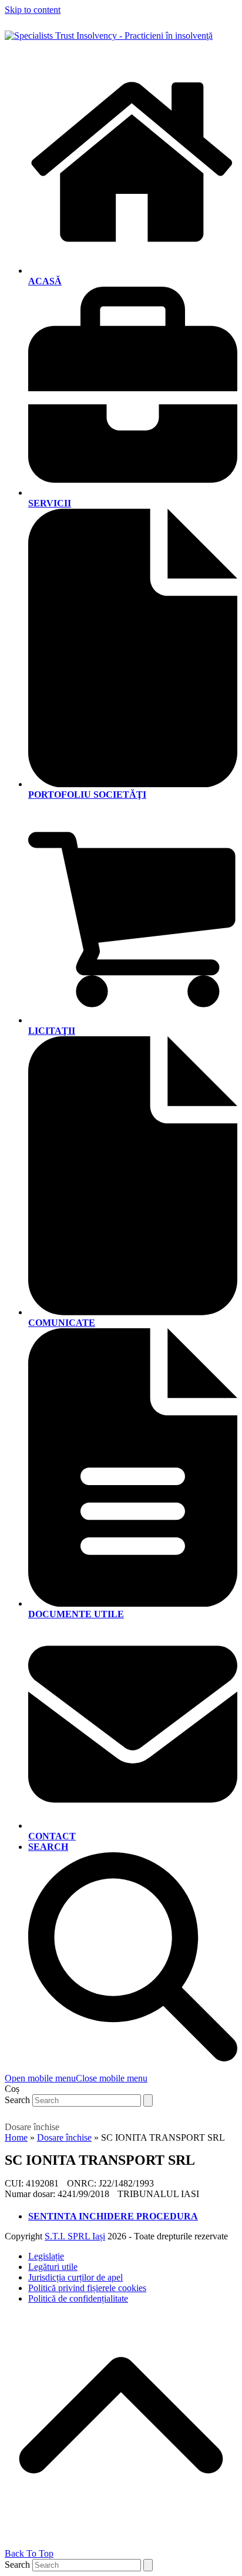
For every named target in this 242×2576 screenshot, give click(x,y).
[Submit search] (148, 2100)
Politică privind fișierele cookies (87, 2288)
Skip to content (33, 10)
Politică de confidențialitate (78, 2298)
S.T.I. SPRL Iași (75, 2236)
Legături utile (53, 2267)
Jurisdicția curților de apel (75, 2277)
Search (17, 2100)
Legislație (46, 2256)
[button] (76, 2078)
